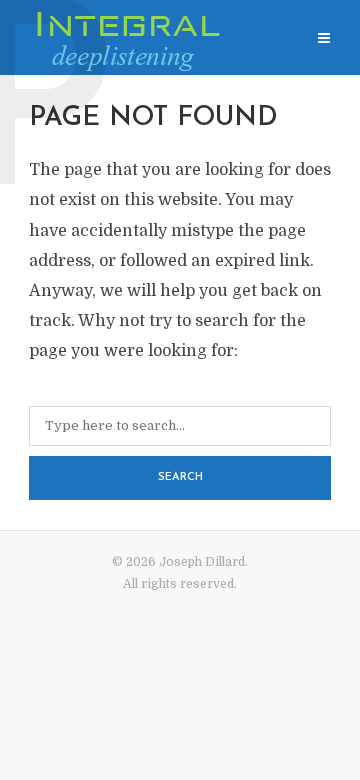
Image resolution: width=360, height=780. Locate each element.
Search (180, 477)
